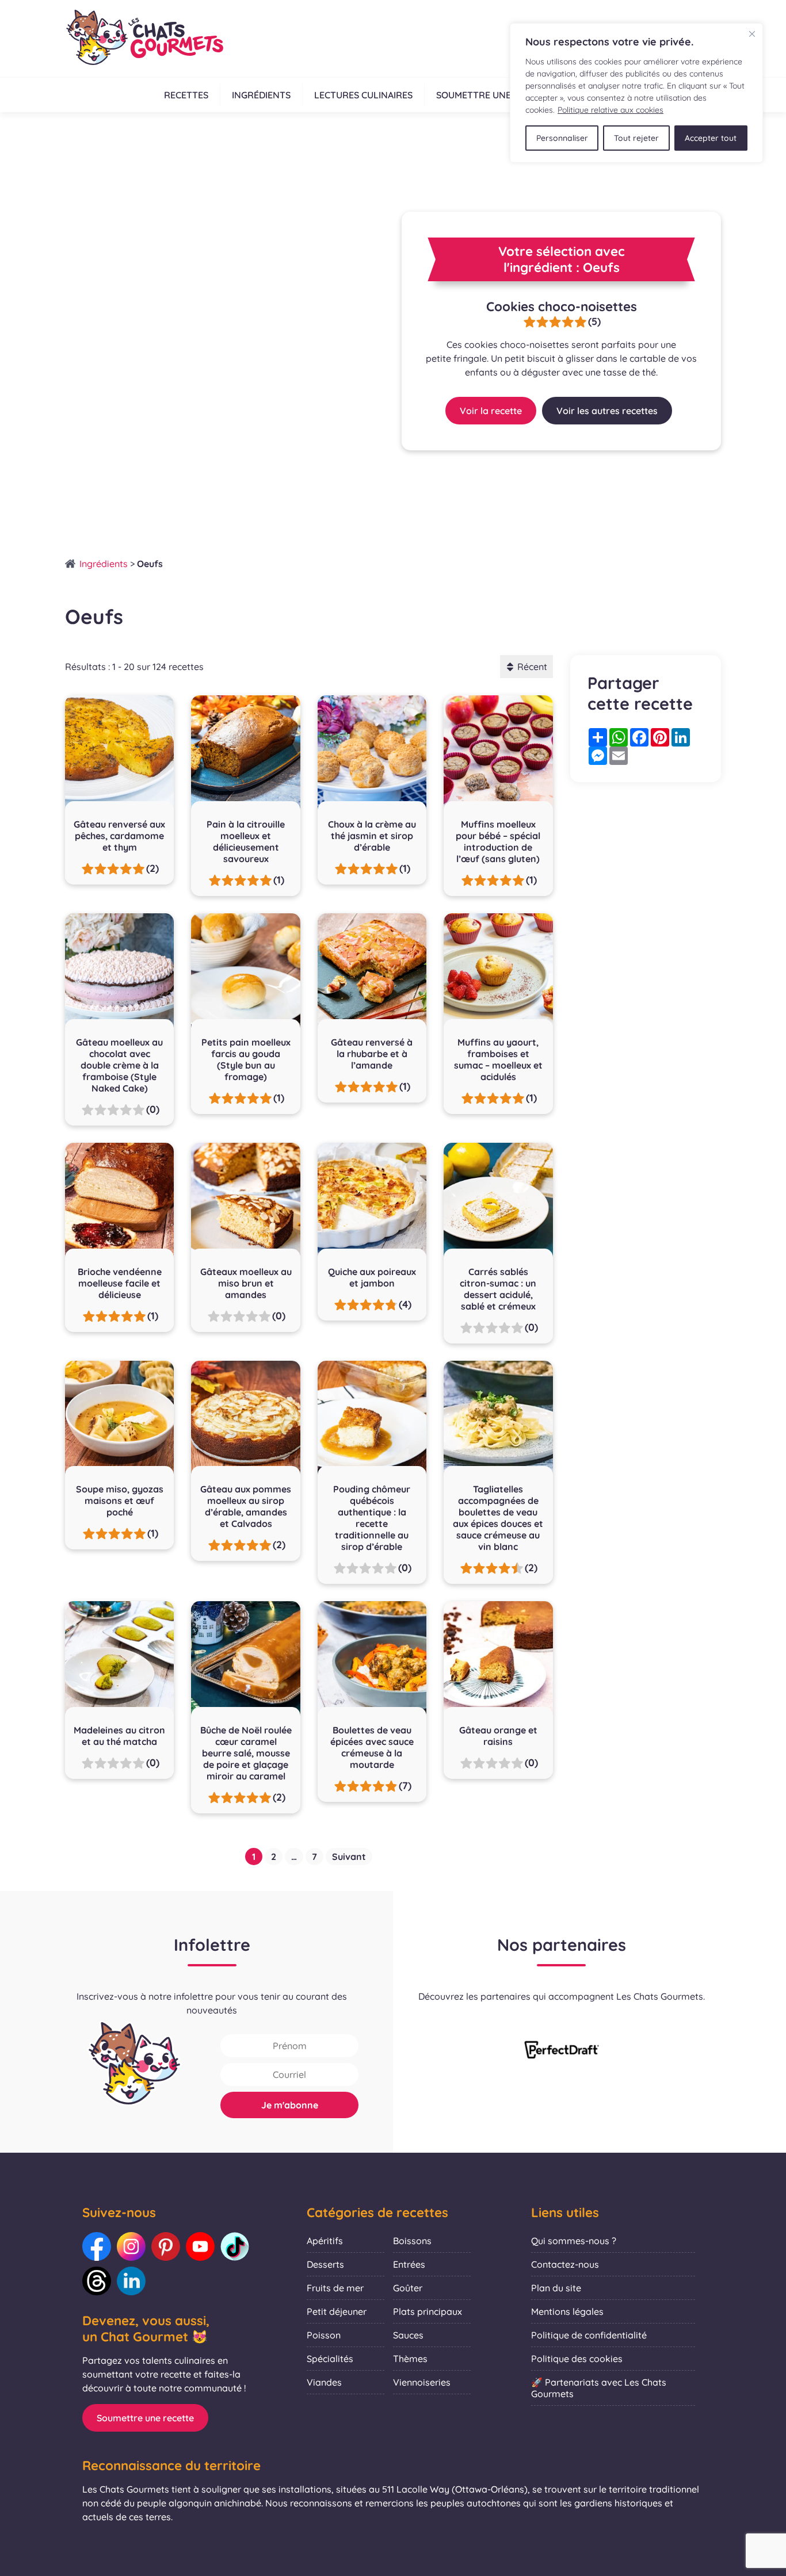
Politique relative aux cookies (611, 110)
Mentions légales (567, 2311)
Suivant (349, 1857)
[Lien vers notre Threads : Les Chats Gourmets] (97, 2281)
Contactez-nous (565, 2264)
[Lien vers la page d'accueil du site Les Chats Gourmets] (144, 39)
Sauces (408, 2335)
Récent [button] (532, 667)
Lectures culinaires (363, 95)
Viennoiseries (422, 2382)
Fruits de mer (335, 2288)
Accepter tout (711, 138)
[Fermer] (752, 34)
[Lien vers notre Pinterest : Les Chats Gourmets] (166, 2246)
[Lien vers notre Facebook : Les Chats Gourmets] (97, 2246)
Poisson (324, 2335)
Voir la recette (491, 411)
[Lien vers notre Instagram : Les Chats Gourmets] (131, 2246)
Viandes (324, 2382)
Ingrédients (261, 95)
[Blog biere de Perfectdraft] (562, 2051)
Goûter (408, 2288)
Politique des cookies (577, 2359)
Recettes (186, 95)
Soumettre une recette (494, 95)
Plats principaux (428, 2311)
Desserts (325, 2264)
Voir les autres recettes (607, 411)
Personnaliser (562, 138)
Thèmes (410, 2359)
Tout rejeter (636, 138)
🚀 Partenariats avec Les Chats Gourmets (599, 2388)
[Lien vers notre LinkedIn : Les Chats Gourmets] (131, 2281)
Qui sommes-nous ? (574, 2241)
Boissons (412, 2241)
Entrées (409, 2264)
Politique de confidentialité (589, 2335)
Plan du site (556, 2288)
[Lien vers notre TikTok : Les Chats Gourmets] (235, 2246)
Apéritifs (325, 2241)
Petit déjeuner (337, 2311)
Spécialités (330, 2359)
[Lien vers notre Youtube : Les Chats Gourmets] (200, 2246)
